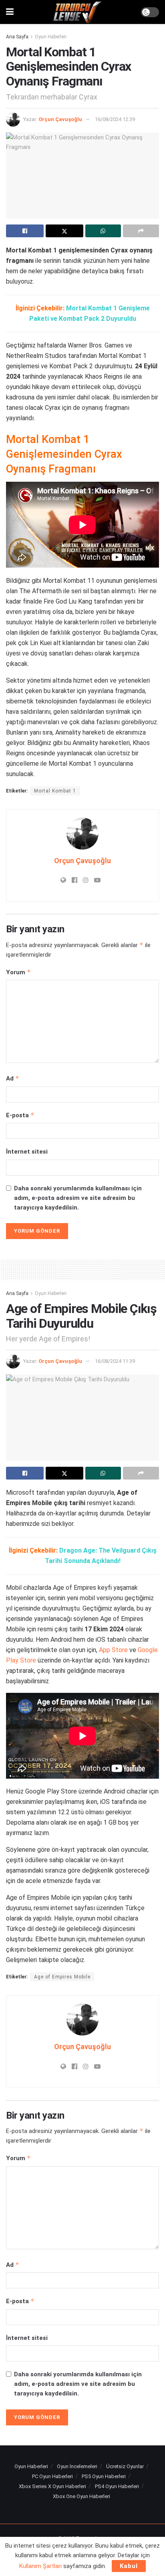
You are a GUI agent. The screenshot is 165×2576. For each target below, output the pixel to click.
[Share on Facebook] (25, 231)
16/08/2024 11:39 (115, 1361)
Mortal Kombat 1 (55, 791)
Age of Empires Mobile (62, 1977)
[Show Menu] (10, 12)
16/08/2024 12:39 (115, 119)
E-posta (20, 1115)
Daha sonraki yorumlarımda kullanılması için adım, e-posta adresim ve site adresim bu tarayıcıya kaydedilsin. (78, 1198)
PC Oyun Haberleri (52, 2476)
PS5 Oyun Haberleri (104, 2476)
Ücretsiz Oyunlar (125, 2466)
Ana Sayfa (17, 37)
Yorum (18, 972)
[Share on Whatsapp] (103, 231)
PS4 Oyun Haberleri (117, 2486)
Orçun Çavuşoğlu (60, 119)
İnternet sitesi (27, 1152)
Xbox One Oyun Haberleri (81, 2496)
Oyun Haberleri (51, 37)
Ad (13, 1078)
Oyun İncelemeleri (77, 2466)
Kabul (129, 2566)
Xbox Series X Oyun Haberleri (52, 2486)
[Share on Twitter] (64, 231)
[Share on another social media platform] (141, 231)
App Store (113, 1650)
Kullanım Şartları (40, 2566)
